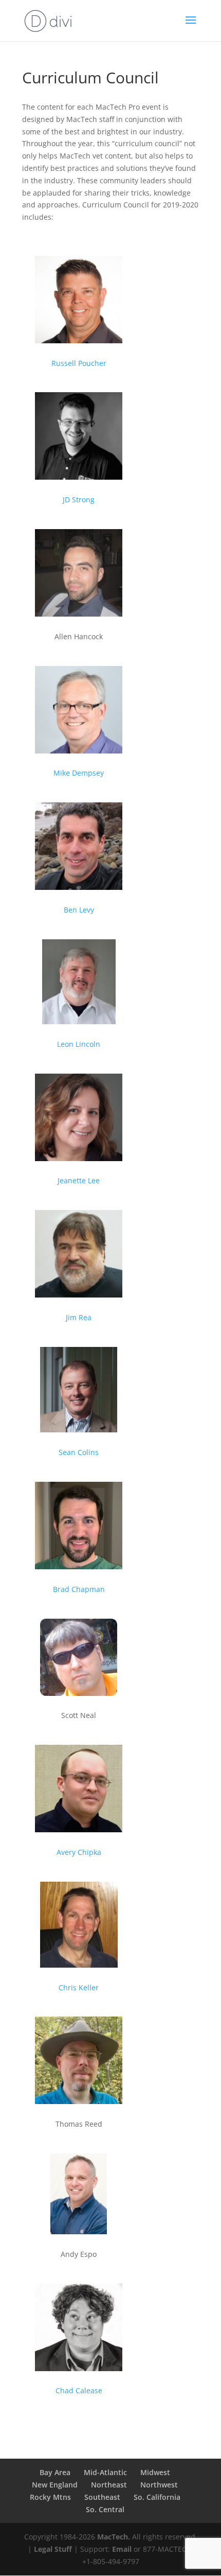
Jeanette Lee (79, 1180)
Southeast (102, 2497)
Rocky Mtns (50, 2497)
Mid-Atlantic (105, 2472)
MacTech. (114, 2537)
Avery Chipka (79, 1852)
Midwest (155, 2472)
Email (122, 2549)
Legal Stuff (53, 2549)
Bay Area (55, 2472)
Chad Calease (79, 2390)
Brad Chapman (79, 1589)
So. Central (105, 2509)
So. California (157, 2497)
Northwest (159, 2485)
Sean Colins (79, 1452)
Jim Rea (79, 1317)
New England (55, 2485)
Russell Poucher (79, 363)
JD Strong (79, 500)
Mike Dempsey (79, 773)
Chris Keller (79, 1987)
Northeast (109, 2485)
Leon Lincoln (79, 1044)
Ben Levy (79, 910)
